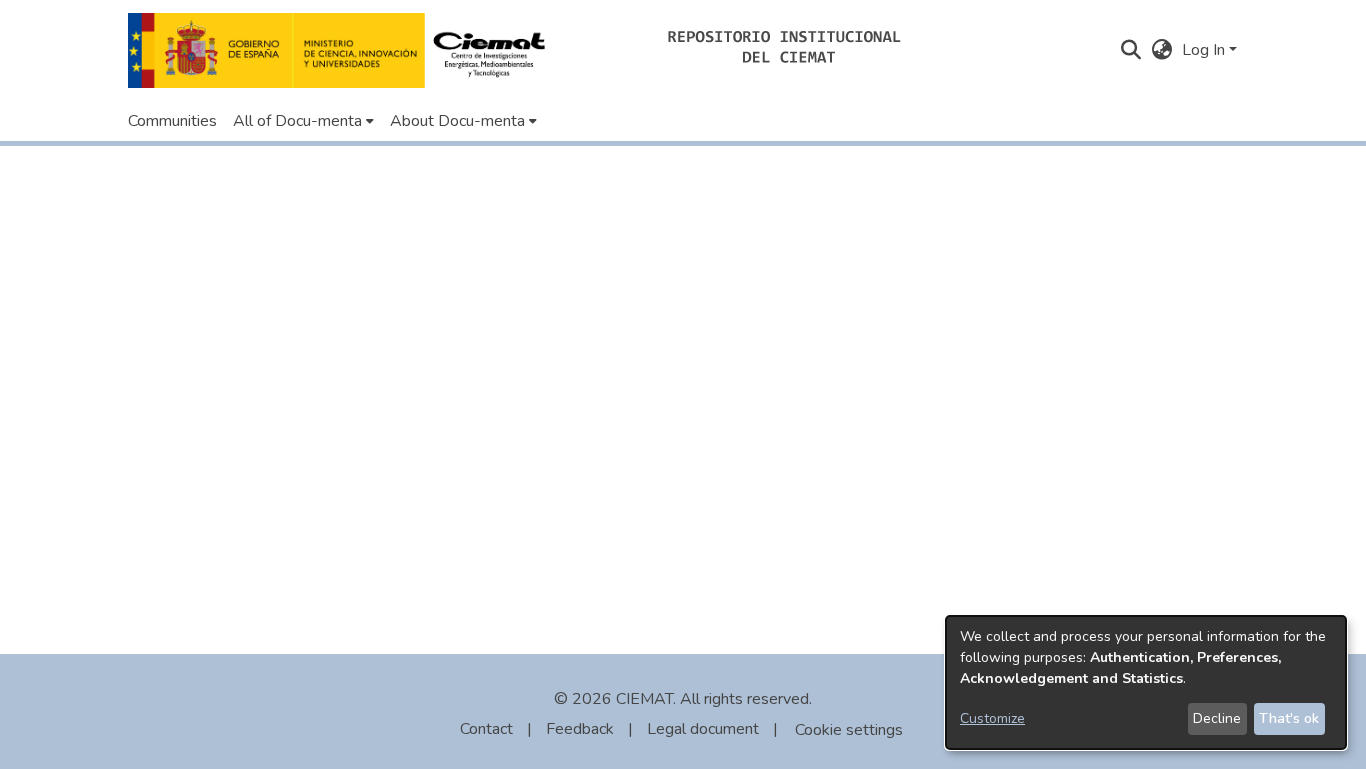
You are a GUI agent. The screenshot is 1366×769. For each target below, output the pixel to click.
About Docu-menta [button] (457, 121)
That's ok (1289, 718)
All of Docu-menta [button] (297, 121)
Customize (992, 718)
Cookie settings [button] (849, 730)
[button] (342, 50)
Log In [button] (1205, 50)
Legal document (703, 729)
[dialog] (1146, 682)
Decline (1217, 718)
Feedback (580, 729)
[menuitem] (303, 121)
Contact (486, 729)
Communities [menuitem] (172, 121)
